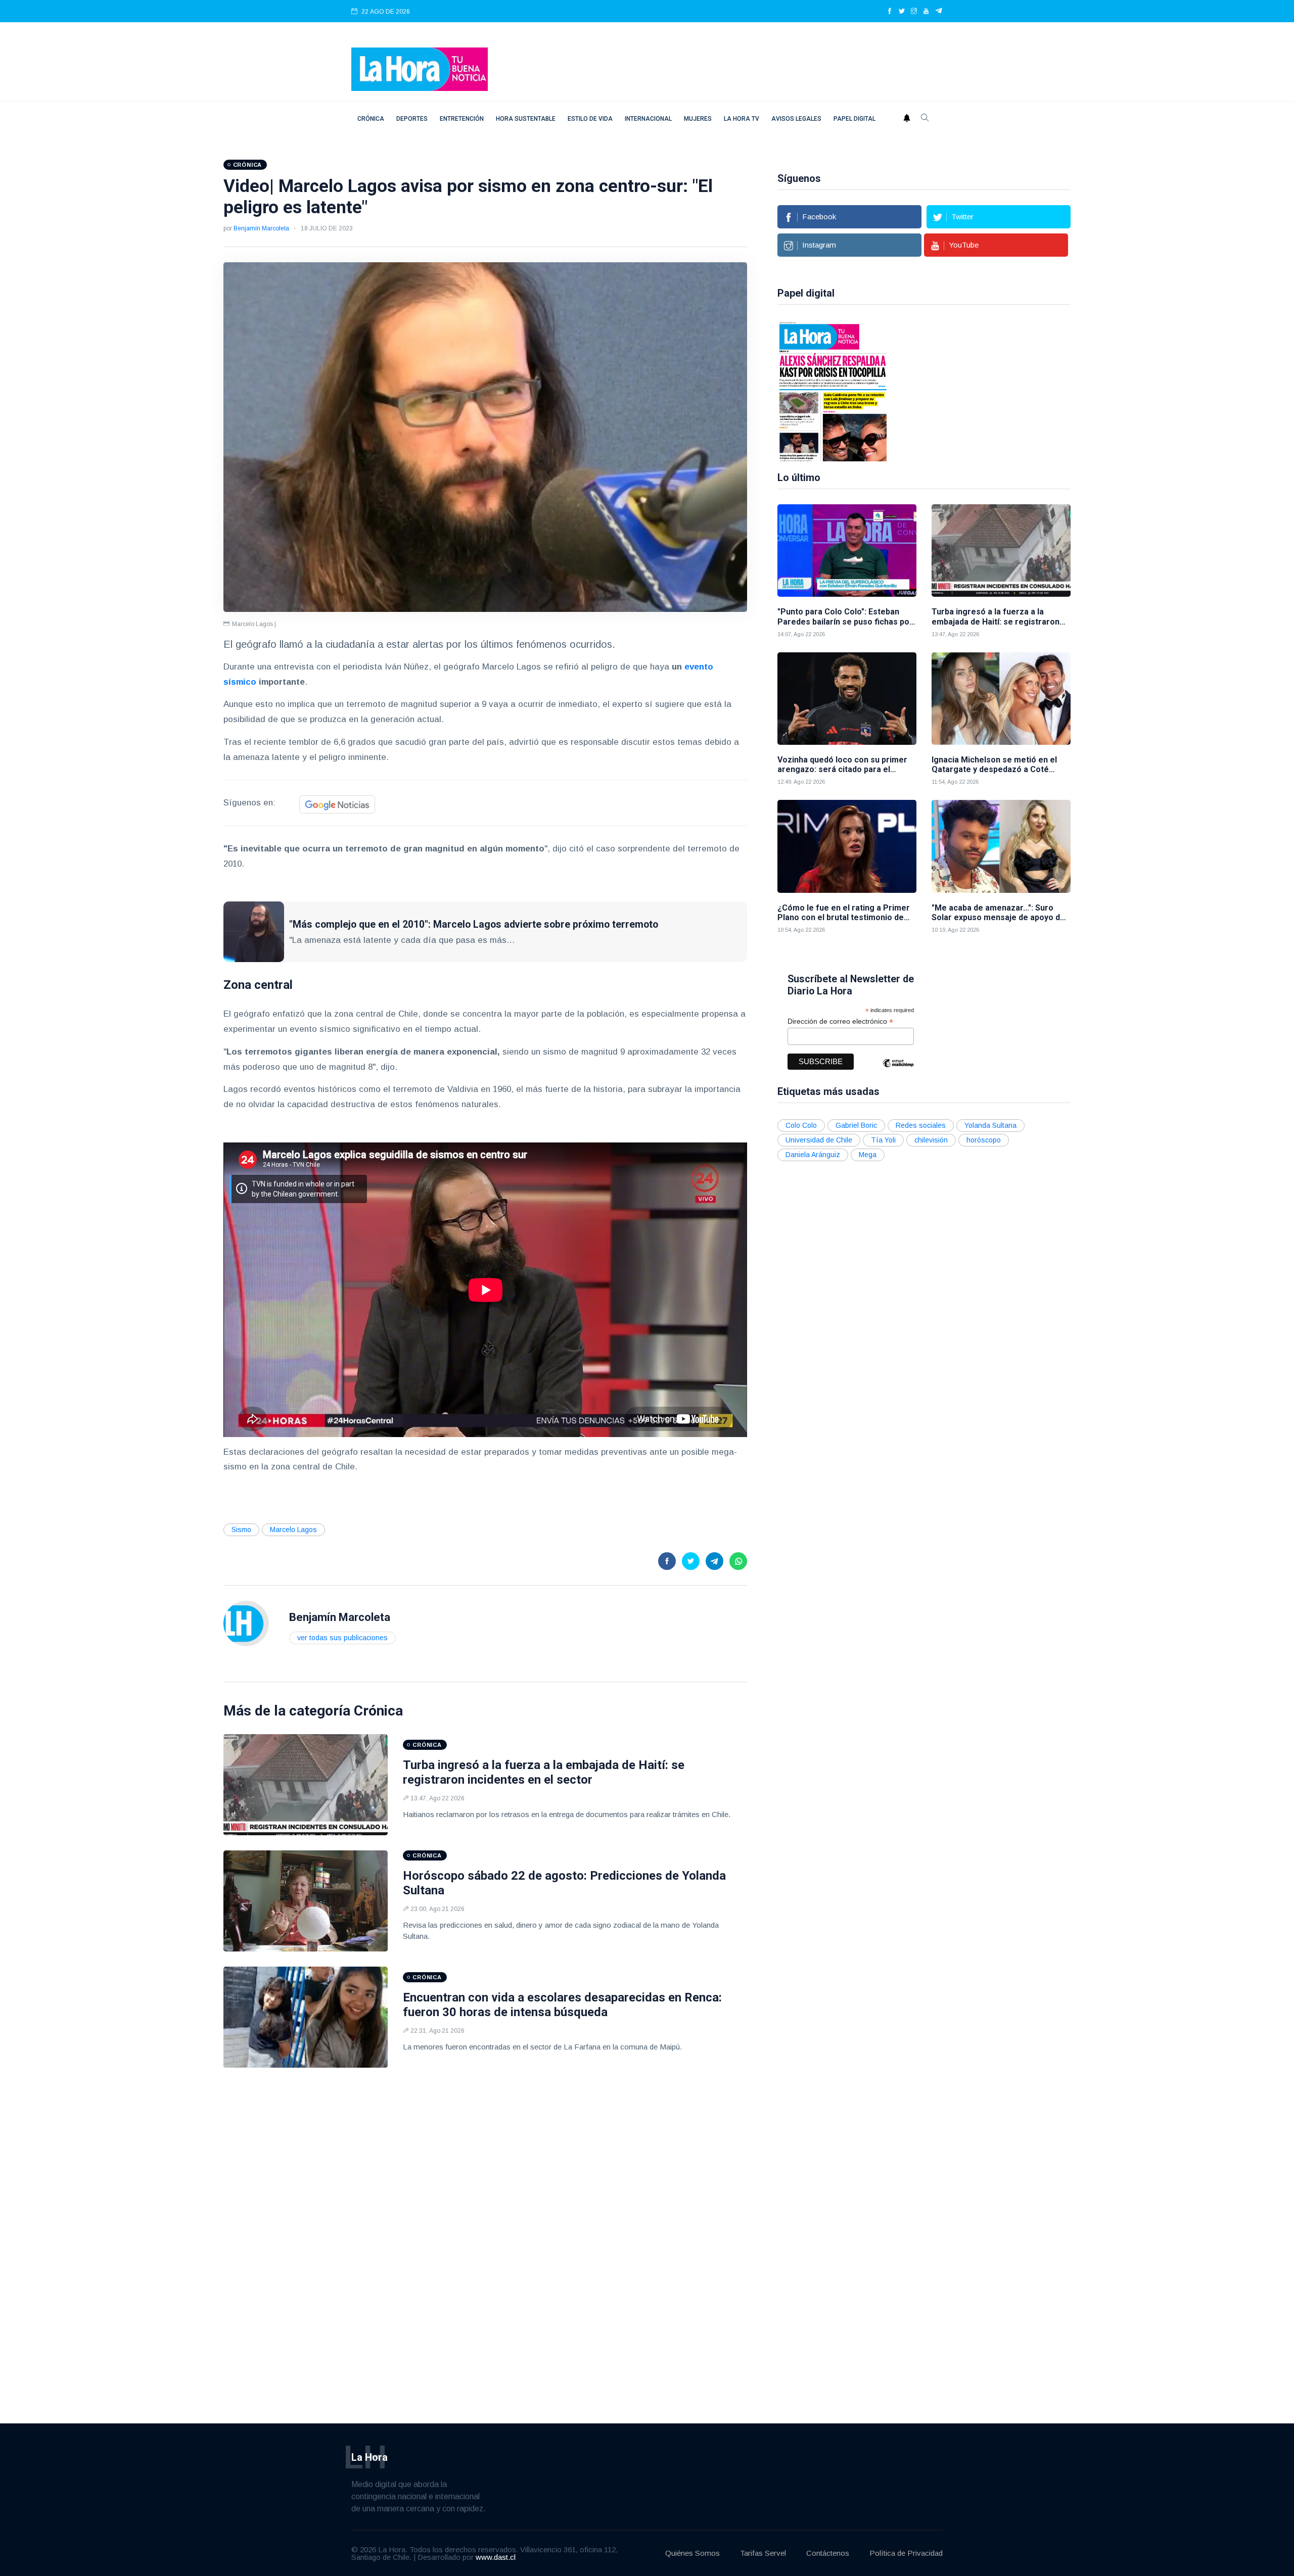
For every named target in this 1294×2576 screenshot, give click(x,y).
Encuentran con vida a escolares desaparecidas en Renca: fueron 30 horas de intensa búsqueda (562, 2005)
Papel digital (854, 119)
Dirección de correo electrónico (840, 1021)
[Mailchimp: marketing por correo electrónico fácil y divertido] (898, 1070)
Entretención (462, 119)
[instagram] (914, 12)
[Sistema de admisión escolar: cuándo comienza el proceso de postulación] (1063, 391)
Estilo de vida (590, 119)
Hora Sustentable (526, 119)
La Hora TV (742, 119)
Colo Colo (801, 1125)
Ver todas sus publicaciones (342, 1638)
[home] (420, 68)
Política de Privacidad (906, 2553)
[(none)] (246, 1623)
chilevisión (931, 1140)
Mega (868, 1155)
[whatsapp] (738, 1561)
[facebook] (890, 12)
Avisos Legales (796, 119)
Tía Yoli (883, 1140)
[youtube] (926, 12)
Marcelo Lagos (293, 1530)
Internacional (648, 119)
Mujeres (698, 119)
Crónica (371, 119)
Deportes (412, 119)
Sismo (241, 1530)
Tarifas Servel (763, 2553)
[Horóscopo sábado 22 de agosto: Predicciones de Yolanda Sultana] (306, 1901)
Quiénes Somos (692, 2553)
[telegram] (939, 12)
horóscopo (984, 1140)
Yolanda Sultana (990, 1125)
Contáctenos (828, 2553)
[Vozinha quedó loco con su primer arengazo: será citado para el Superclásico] (847, 699)
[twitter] (902, 12)
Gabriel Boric (856, 1125)
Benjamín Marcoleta (261, 228)
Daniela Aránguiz (813, 1155)
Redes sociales (921, 1125)
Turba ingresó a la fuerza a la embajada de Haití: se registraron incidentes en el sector (544, 1772)
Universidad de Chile (819, 1140)
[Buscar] (925, 119)
